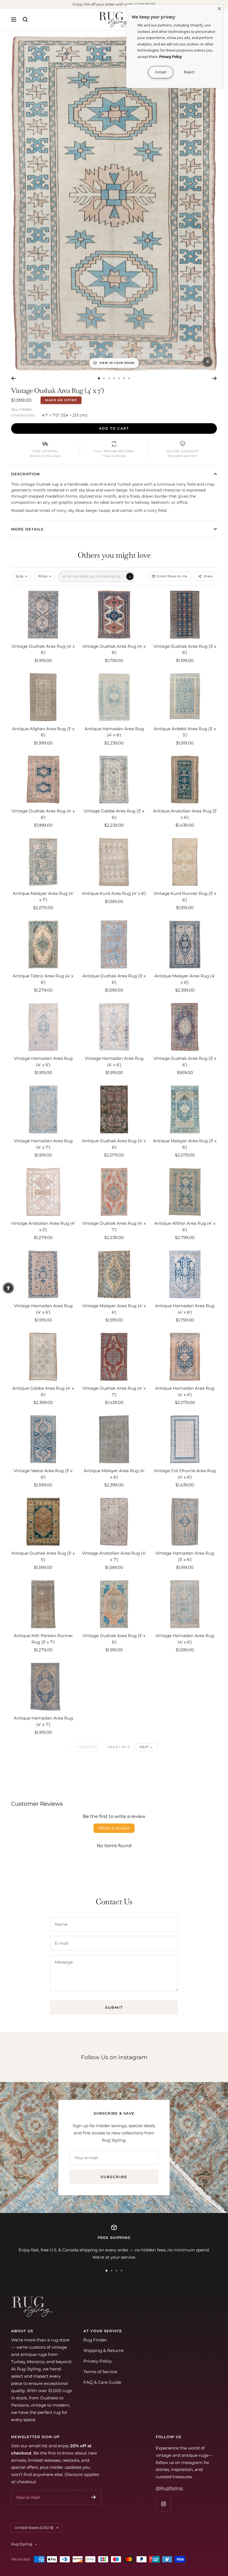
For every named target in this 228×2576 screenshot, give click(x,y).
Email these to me (172, 576)
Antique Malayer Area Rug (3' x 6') (185, 1144)
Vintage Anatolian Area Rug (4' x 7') (114, 1556)
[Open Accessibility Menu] (8, 1288)
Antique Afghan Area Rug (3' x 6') (43, 732)
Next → (146, 1747)
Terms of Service (100, 2372)
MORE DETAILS (27, 529)
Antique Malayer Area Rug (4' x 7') (43, 897)
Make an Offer (61, 400)
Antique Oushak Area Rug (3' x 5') (43, 1556)
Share (208, 576)
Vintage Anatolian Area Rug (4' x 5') (43, 1226)
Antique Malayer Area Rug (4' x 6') (185, 979)
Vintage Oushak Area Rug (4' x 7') (114, 1226)
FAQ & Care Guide (102, 2382)
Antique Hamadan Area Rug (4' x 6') (114, 732)
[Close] (219, 9)
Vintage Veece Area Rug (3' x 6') (43, 1474)
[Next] (215, 378)
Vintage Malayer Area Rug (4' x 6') (114, 1309)
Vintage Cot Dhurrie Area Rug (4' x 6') (185, 1474)
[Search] (25, 20)
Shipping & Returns (103, 2350)
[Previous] (13, 378)
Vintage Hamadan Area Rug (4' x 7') (43, 1144)
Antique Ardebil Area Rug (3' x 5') (185, 732)
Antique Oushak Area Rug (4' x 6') (114, 1144)
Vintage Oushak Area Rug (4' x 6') (43, 649)
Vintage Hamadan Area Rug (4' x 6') (43, 1061)
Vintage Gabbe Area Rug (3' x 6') (114, 814)
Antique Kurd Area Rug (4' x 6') (114, 893)
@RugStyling (169, 2488)
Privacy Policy (98, 2361)
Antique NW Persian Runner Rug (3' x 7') (43, 1639)
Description (26, 474)
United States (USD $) (34, 2528)
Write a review (114, 1828)
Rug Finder (95, 2340)
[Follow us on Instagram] (163, 2504)
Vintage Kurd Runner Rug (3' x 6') (185, 897)
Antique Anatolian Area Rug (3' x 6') (185, 814)
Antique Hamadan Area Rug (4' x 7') (43, 1721)
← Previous (86, 1747)
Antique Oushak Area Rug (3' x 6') (114, 979)
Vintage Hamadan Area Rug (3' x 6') (185, 1556)
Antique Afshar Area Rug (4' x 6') (185, 1226)
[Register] (94, 2497)
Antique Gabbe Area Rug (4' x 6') (43, 1391)
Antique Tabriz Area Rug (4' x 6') (43, 979)
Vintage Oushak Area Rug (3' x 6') (185, 649)
